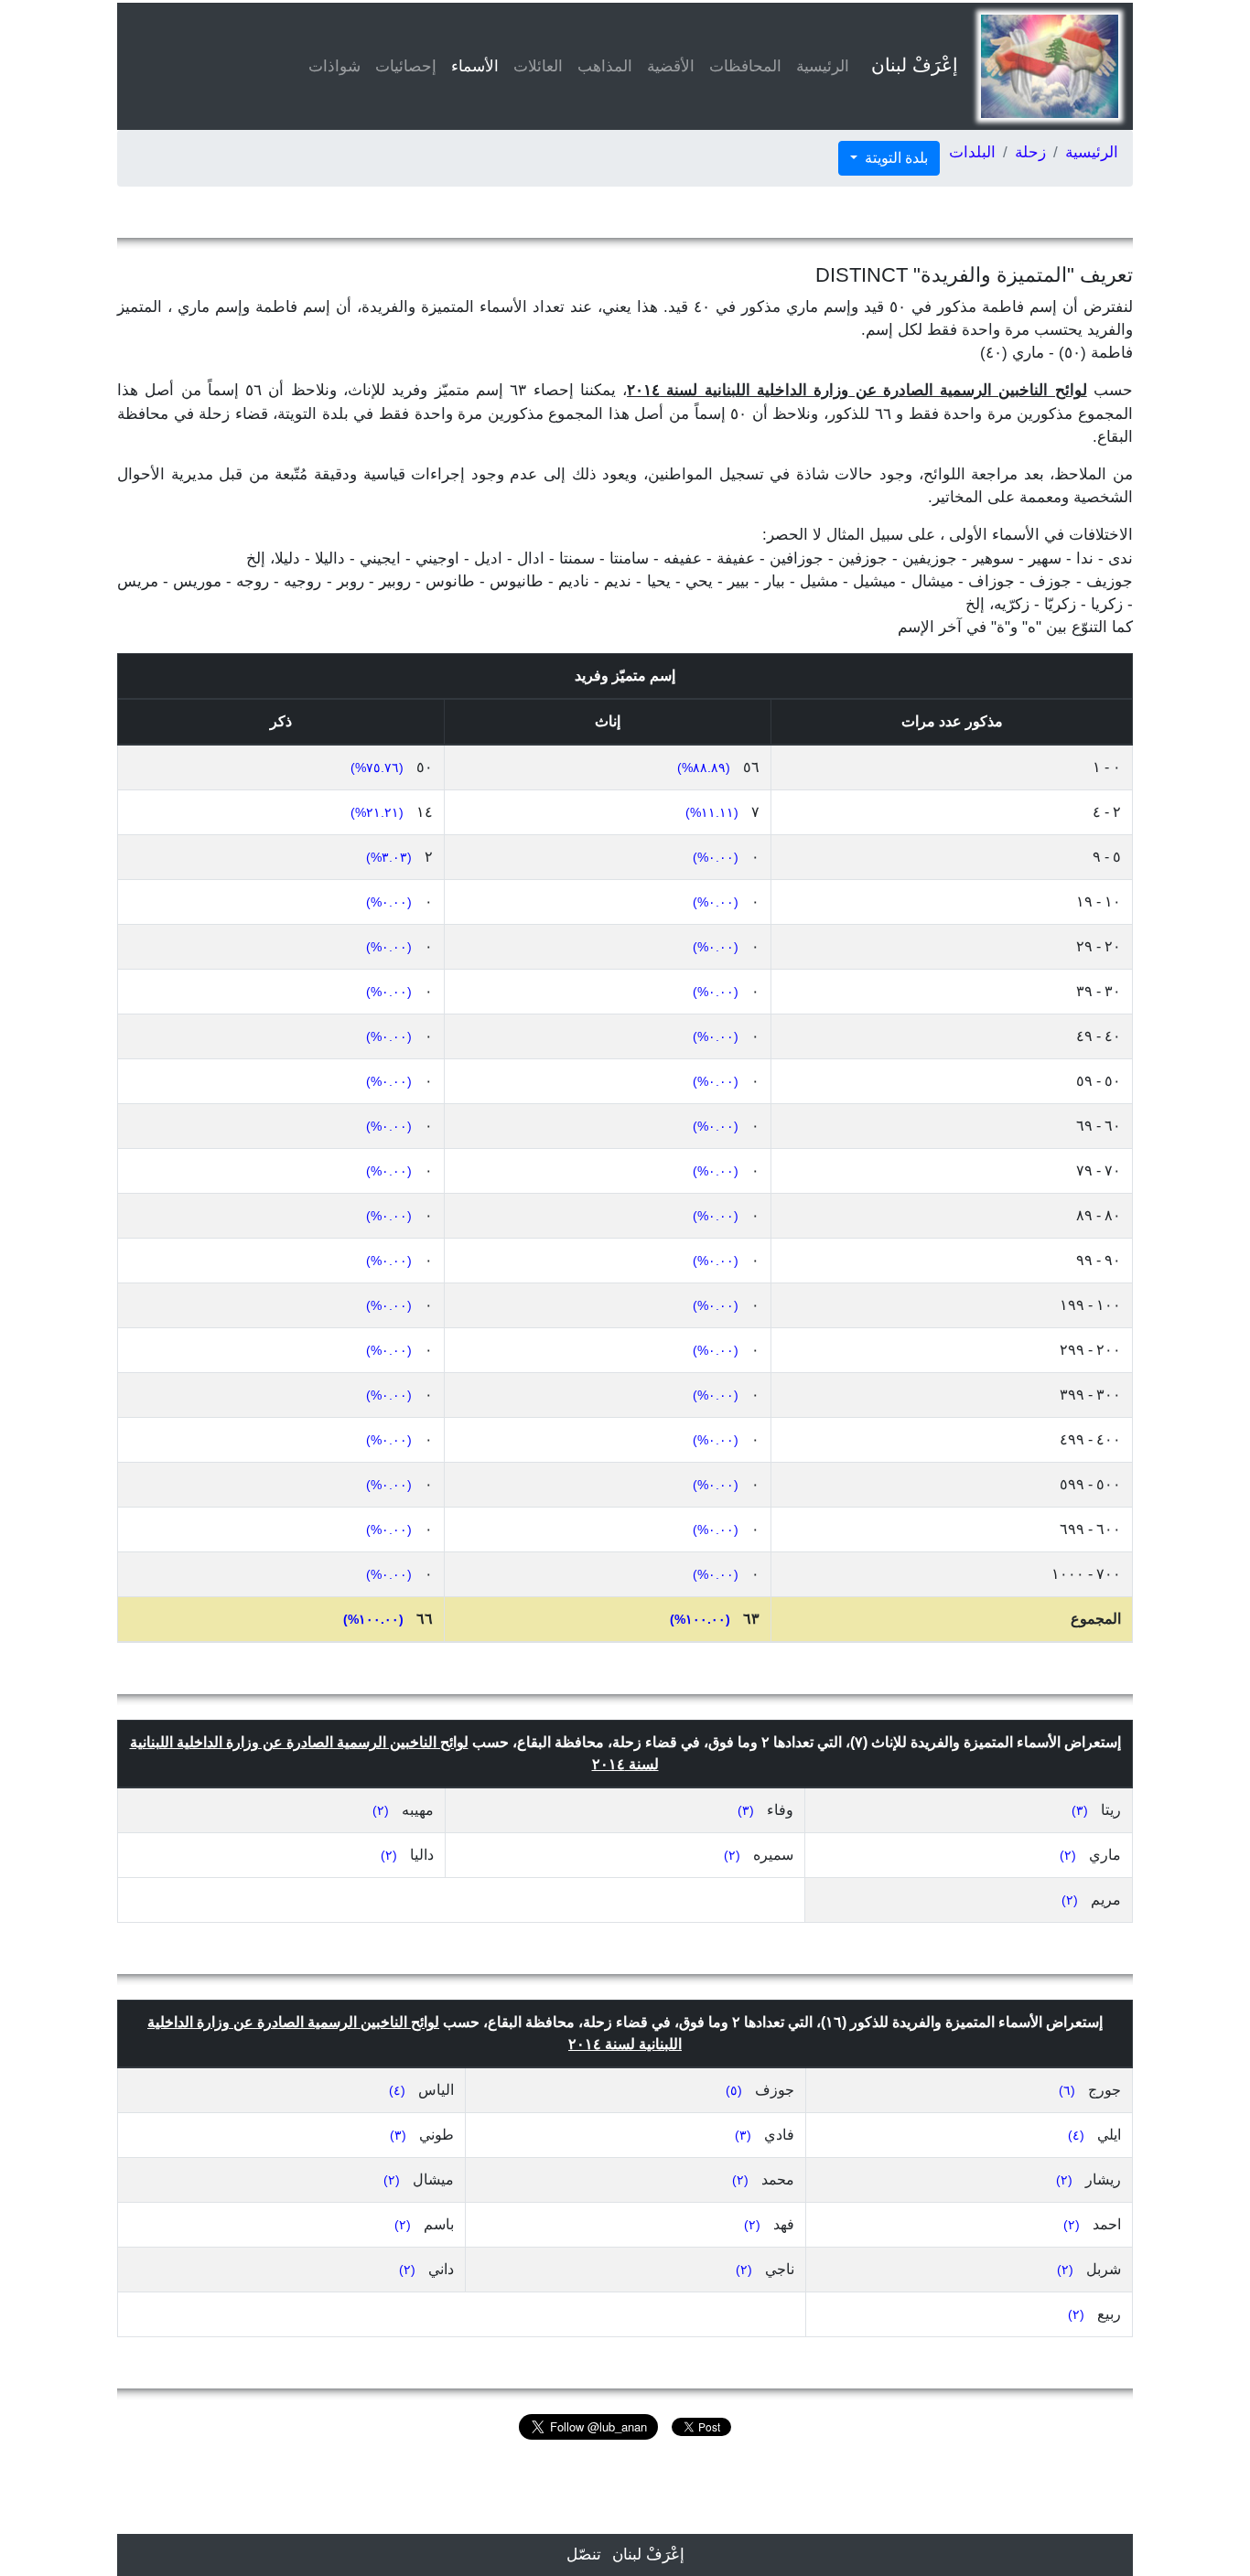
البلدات (972, 152)
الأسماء (471, 66)
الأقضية (671, 66)
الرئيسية (823, 66)
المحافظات (745, 66)
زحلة (1030, 152)
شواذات (334, 66)
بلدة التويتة (894, 158)
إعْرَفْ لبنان (915, 65)
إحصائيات (406, 66)
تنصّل (584, 2555)
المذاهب (605, 66)
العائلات (538, 66)
